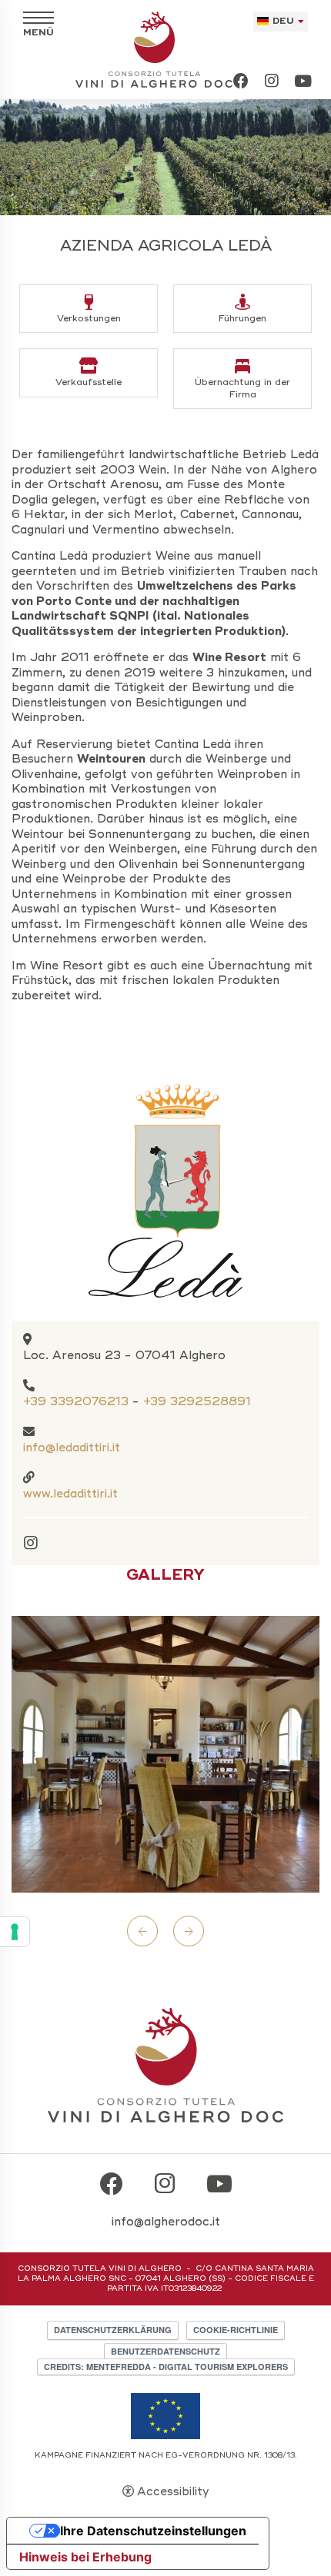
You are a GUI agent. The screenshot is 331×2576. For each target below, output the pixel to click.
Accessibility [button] (173, 2491)
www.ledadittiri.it (70, 1494)
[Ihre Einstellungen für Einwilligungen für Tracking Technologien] (15, 1932)
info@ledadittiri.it (72, 1448)
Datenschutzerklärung (113, 2330)
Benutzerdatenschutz (165, 2351)
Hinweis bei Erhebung (85, 2557)
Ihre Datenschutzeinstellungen (153, 2531)
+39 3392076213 (76, 1401)
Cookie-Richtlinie (236, 2330)
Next (189, 1931)
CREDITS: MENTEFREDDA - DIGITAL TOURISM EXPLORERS (166, 2367)
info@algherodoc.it (166, 2222)
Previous (142, 1931)
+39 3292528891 (197, 1401)
